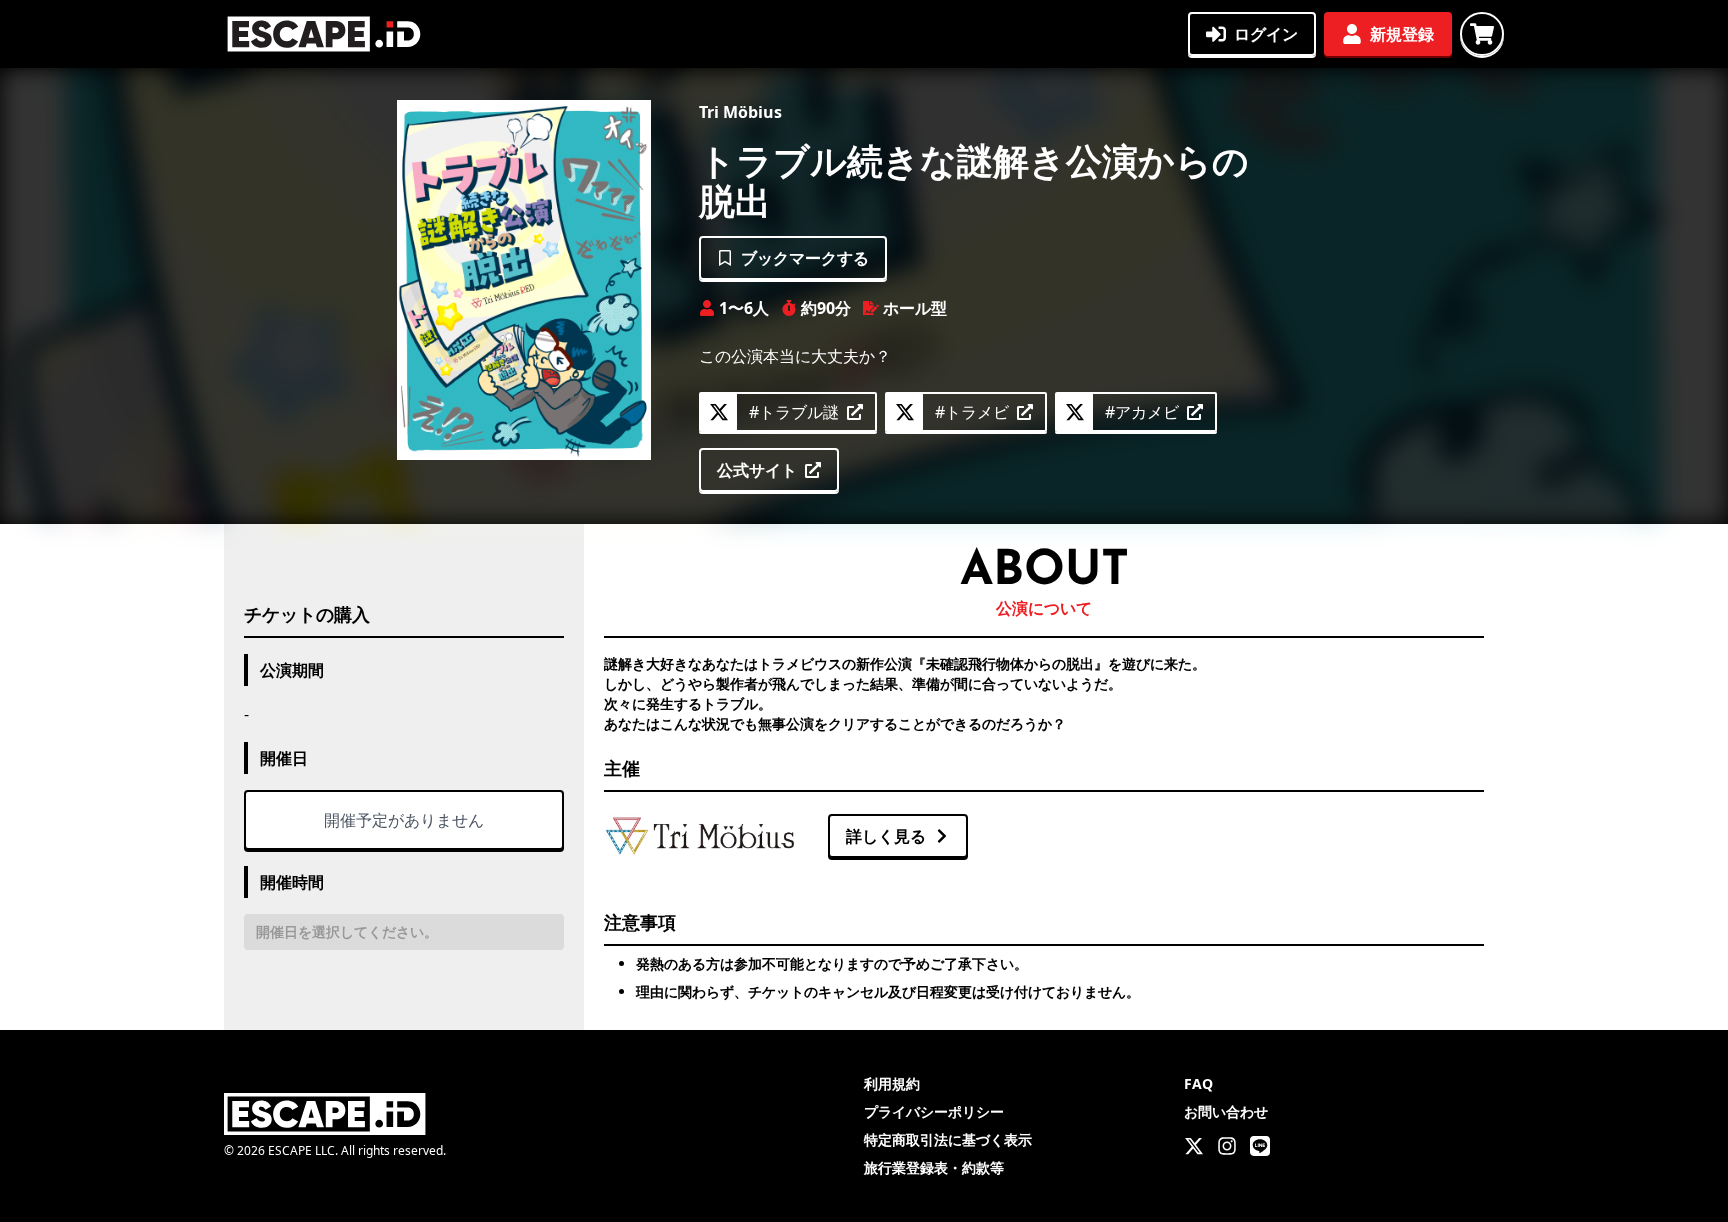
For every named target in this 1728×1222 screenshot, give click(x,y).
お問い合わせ (1226, 1111)
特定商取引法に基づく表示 (948, 1139)
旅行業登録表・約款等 (934, 1167)
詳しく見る (886, 836)
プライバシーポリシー (934, 1111)
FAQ (1198, 1083)
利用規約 (892, 1083)
